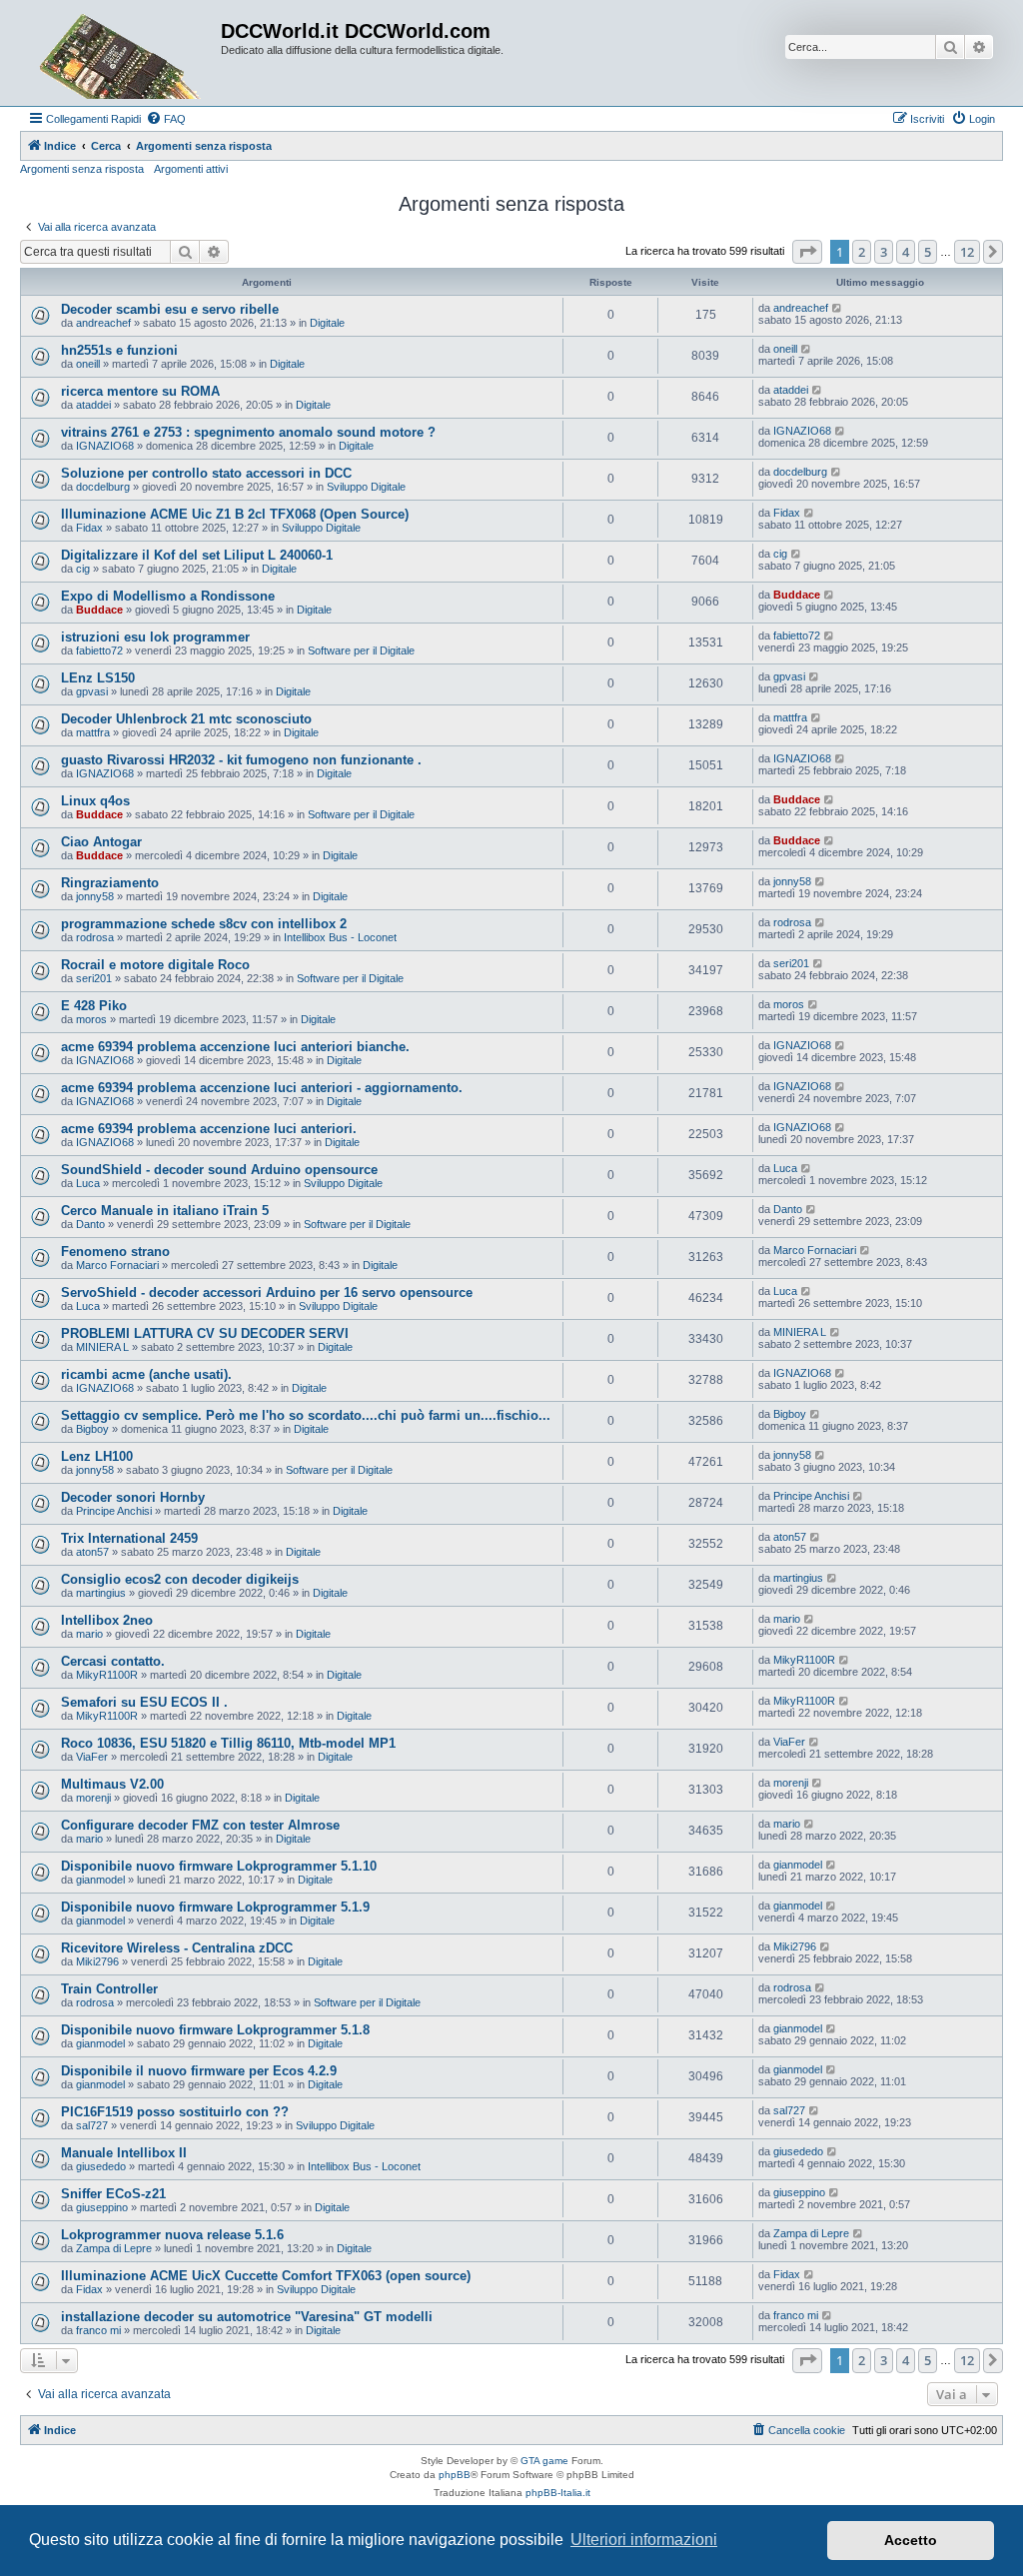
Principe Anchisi (114, 1511)
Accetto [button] (911, 2540)
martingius (101, 1593)
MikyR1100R (107, 1675)
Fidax (89, 528)
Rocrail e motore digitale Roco (155, 965)
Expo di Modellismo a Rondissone (168, 596)
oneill (88, 364)
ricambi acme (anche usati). (146, 1374)
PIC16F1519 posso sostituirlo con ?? (175, 2112)
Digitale (327, 323)
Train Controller (109, 1989)
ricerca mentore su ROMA (140, 391)
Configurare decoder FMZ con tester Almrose (200, 1825)
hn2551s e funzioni (119, 350)
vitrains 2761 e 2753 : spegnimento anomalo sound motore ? (248, 432)
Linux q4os (95, 801)
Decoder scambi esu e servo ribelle (170, 309)
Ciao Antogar (101, 842)
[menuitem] (166, 119)
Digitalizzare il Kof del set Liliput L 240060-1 (197, 555)
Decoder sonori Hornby (133, 1497)
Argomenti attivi (191, 169)
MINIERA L (102, 1347)
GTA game (544, 2461)
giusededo (101, 2166)
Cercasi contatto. (113, 1661)
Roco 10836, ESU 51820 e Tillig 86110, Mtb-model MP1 (228, 1743)
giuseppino (102, 2207)
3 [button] (884, 252)
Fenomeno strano (115, 1252)
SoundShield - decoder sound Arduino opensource (219, 1170)
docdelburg (103, 487)
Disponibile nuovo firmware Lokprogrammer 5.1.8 (215, 2030)
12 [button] (967, 252)
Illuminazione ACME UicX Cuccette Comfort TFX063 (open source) (266, 2276)
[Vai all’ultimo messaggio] (838, 308)
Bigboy (92, 1429)
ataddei (93, 405)
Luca (88, 1183)
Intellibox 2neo (107, 1620)
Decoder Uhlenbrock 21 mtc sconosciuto (186, 719)
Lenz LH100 (97, 1456)
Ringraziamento (110, 883)
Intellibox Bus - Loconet (340, 937)
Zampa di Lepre (114, 2248)
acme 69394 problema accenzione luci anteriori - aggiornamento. (262, 1088)
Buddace (99, 610)
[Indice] (123, 53)
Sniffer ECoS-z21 (113, 2194)
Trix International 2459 (129, 1538)
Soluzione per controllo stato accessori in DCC (206, 473)
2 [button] (862, 252)
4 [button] (906, 252)
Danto (90, 1224)
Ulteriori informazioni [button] (644, 2540)
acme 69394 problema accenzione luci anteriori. (209, 1129)
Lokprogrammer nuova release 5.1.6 (172, 2235)
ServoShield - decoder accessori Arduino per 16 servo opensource (267, 1292)
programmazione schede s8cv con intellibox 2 (204, 924)
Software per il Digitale (361, 650)
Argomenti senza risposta (82, 169)
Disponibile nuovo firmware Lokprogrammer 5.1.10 (219, 1866)
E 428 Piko (94, 1006)
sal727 (92, 2125)
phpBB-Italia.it (558, 2493)
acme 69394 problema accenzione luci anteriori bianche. (235, 1047)
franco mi (98, 2330)
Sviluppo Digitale (366, 487)
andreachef (103, 323)
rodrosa (95, 937)
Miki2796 (97, 1961)
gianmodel (100, 1880)
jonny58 (95, 896)
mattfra (93, 732)
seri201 (94, 978)
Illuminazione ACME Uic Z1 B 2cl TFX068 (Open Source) (235, 514)
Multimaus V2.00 (112, 1784)
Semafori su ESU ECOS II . (144, 1702)
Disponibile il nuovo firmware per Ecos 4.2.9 (199, 2071)
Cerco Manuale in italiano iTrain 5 (165, 1211)
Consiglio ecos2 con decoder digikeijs (180, 1579)
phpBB (455, 2475)
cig (83, 569)
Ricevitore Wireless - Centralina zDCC (177, 1948)
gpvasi (92, 691)
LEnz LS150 (98, 678)
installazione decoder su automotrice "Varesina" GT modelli (247, 2317)
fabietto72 (99, 650)
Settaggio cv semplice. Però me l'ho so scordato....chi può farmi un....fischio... (306, 1415)
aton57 (92, 1552)
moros (91, 1019)
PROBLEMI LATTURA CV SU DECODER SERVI (205, 1333)
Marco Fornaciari (117, 1265)
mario (89, 1634)
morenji (93, 1798)
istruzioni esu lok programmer (155, 637)
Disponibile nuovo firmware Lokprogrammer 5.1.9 (215, 1907)
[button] (807, 252)
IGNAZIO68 (105, 446)
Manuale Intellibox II (124, 2153)
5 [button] (928, 252)
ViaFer (92, 1757)
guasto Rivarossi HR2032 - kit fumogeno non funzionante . (241, 760)
